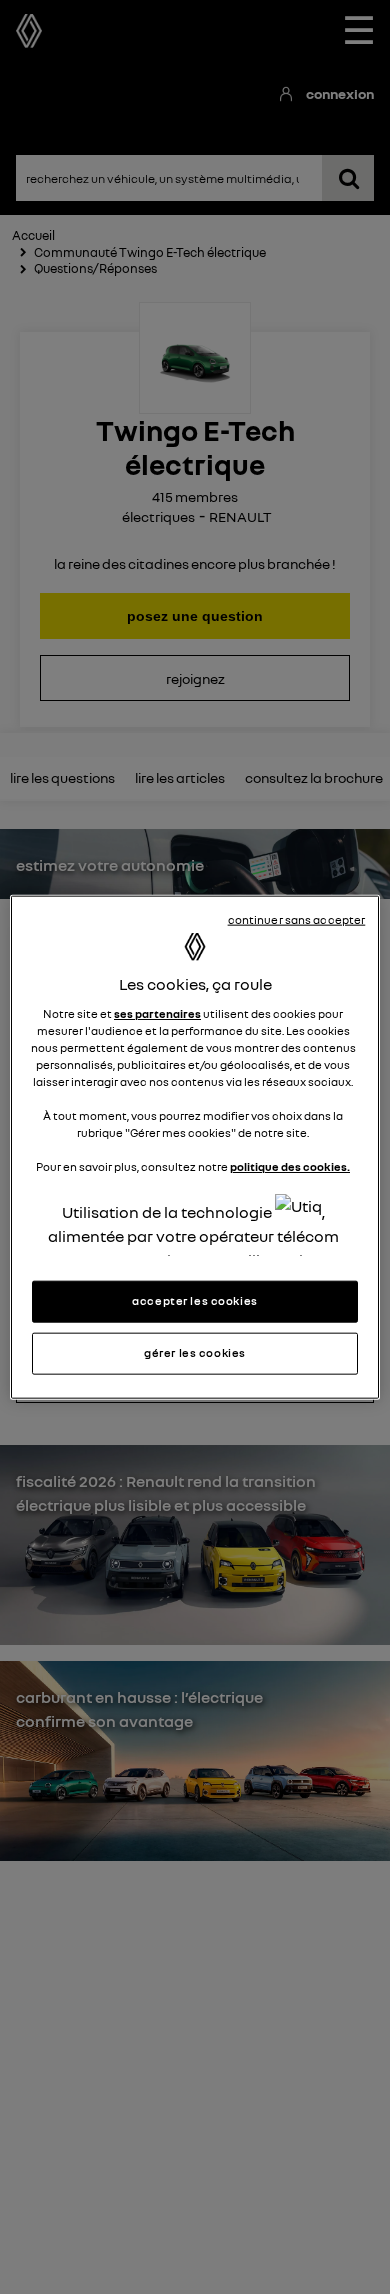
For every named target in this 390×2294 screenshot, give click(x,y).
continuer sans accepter (297, 920)
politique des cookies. (290, 1167)
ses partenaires (157, 1014)
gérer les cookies (195, 1352)
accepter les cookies (194, 1301)
